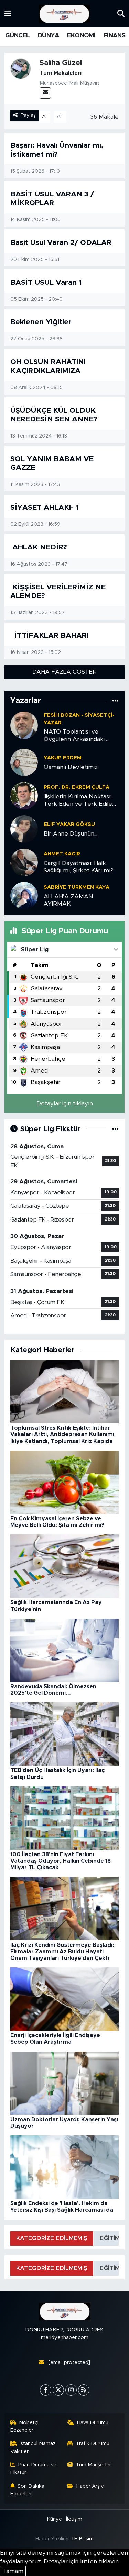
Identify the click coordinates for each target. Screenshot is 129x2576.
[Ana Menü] (8, 14)
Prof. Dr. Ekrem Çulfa (77, 787)
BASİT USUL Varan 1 (46, 282)
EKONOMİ (81, 36)
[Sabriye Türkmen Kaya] (24, 895)
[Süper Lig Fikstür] (115, 1129)
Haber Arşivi (90, 2486)
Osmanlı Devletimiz (71, 767)
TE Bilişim (82, 2539)
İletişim (74, 2519)
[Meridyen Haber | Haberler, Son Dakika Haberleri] (64, 14)
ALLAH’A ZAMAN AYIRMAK (68, 900)
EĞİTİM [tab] (110, 2238)
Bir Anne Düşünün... (71, 834)
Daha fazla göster (64, 672)
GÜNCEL (17, 36)
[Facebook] (46, 2390)
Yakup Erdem (63, 758)
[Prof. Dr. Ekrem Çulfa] (24, 795)
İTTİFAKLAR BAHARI (50, 636)
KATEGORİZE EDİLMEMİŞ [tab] (52, 2238)
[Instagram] (71, 2390)
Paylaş (28, 115)
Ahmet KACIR (62, 854)
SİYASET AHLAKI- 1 (45, 507)
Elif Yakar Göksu (69, 824)
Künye (54, 2519)
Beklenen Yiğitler (41, 322)
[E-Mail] (45, 93)
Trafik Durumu (93, 2444)
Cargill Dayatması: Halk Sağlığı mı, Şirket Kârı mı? (79, 867)
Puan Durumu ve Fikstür (34, 2469)
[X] (58, 2390)
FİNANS (114, 36)
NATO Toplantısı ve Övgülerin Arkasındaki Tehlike (74, 736)
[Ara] (121, 14)
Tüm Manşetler (93, 2465)
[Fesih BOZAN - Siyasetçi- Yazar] (24, 725)
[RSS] (84, 2390)
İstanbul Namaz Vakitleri (33, 2447)
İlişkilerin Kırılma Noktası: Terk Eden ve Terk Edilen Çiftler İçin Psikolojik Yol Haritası (80, 801)
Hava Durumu (93, 2423)
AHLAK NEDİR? (39, 547)
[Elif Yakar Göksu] (24, 829)
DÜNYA (49, 36)
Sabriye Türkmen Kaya (77, 887)
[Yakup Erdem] (24, 762)
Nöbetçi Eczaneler (25, 2426)
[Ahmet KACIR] (24, 862)
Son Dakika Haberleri (28, 2490)
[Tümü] (115, 701)
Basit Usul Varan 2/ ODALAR (61, 243)
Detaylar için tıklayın (65, 1104)
